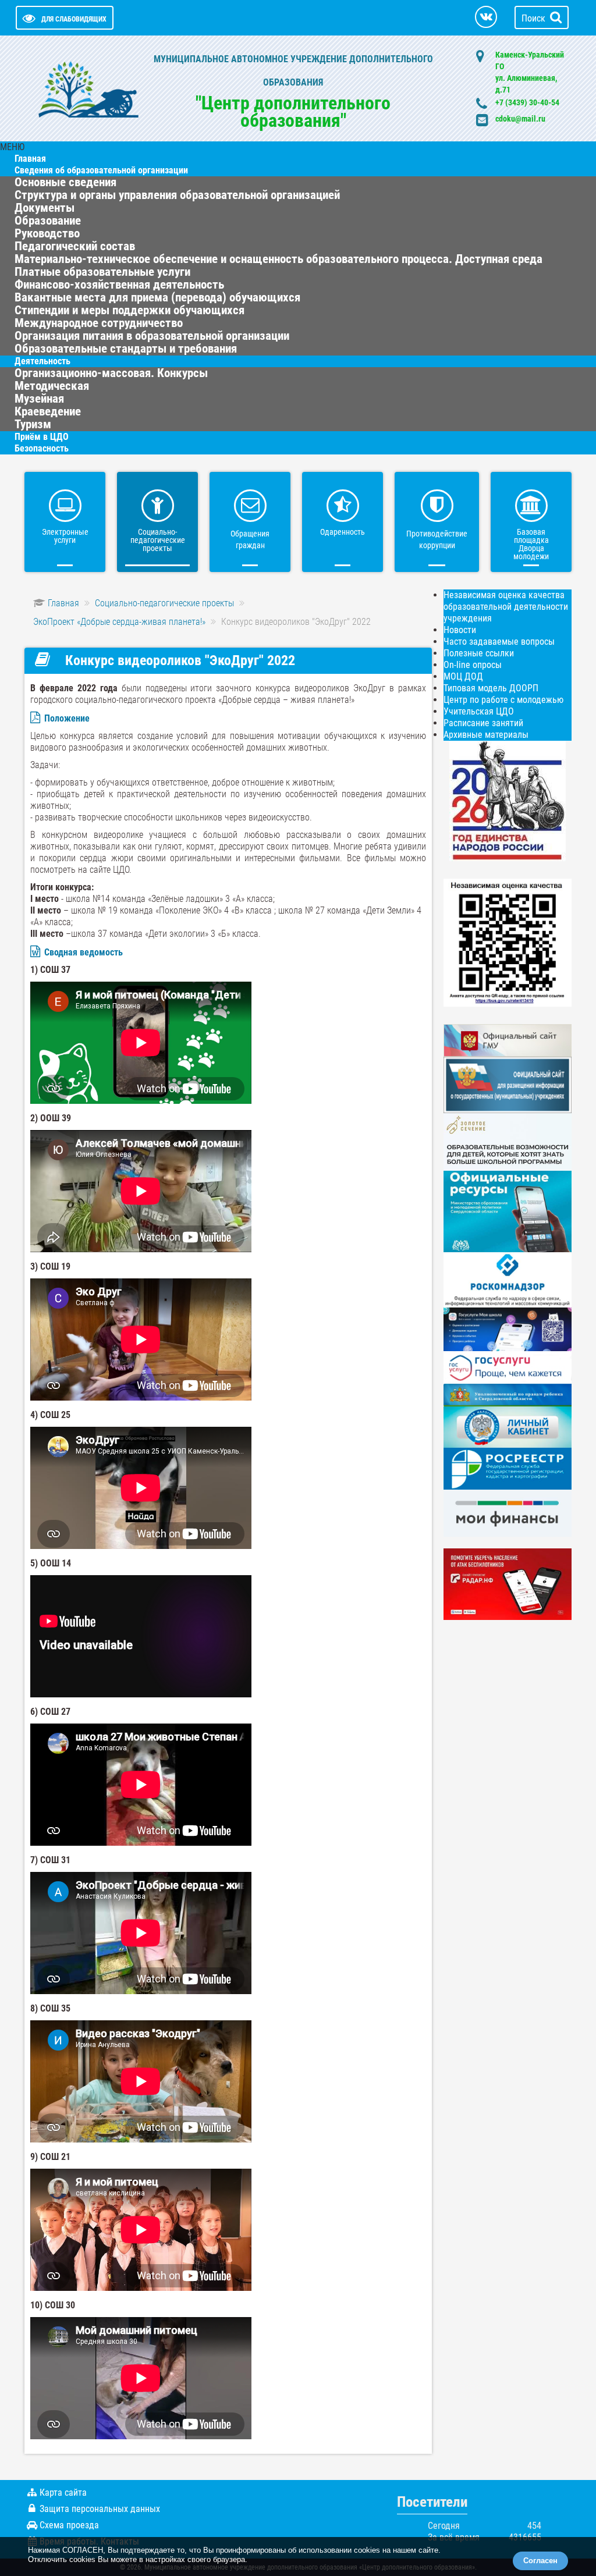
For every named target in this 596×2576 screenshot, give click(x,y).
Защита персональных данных (100, 2509)
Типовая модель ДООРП (491, 688)
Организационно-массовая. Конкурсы (111, 373)
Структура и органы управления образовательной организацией (177, 195)
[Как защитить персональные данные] (508, 1279)
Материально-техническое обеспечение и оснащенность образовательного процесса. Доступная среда (279, 259)
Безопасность (42, 448)
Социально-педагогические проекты (158, 540)
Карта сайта (63, 2492)
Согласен (540, 2561)
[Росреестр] (508, 1468)
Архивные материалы (486, 735)
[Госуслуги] (508, 1367)
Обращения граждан (250, 539)
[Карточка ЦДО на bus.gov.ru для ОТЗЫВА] (508, 1084)
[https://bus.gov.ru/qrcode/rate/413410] (508, 942)
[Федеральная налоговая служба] (508, 1426)
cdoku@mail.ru (520, 119)
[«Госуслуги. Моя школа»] (508, 1329)
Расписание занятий (483, 723)
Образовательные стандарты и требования (126, 349)
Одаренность (343, 532)
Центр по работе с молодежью (503, 700)
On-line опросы (473, 665)
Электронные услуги (65, 536)
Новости (460, 630)
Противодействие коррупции (437, 539)
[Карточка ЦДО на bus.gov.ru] (508, 1040)
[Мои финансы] (508, 1513)
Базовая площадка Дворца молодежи (531, 544)
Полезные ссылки (479, 653)
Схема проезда (69, 2525)
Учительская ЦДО (479, 711)
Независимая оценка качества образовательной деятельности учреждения (506, 607)
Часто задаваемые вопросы (499, 642)
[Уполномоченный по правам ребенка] (508, 1394)
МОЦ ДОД (463, 676)
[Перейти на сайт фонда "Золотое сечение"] (508, 1141)
